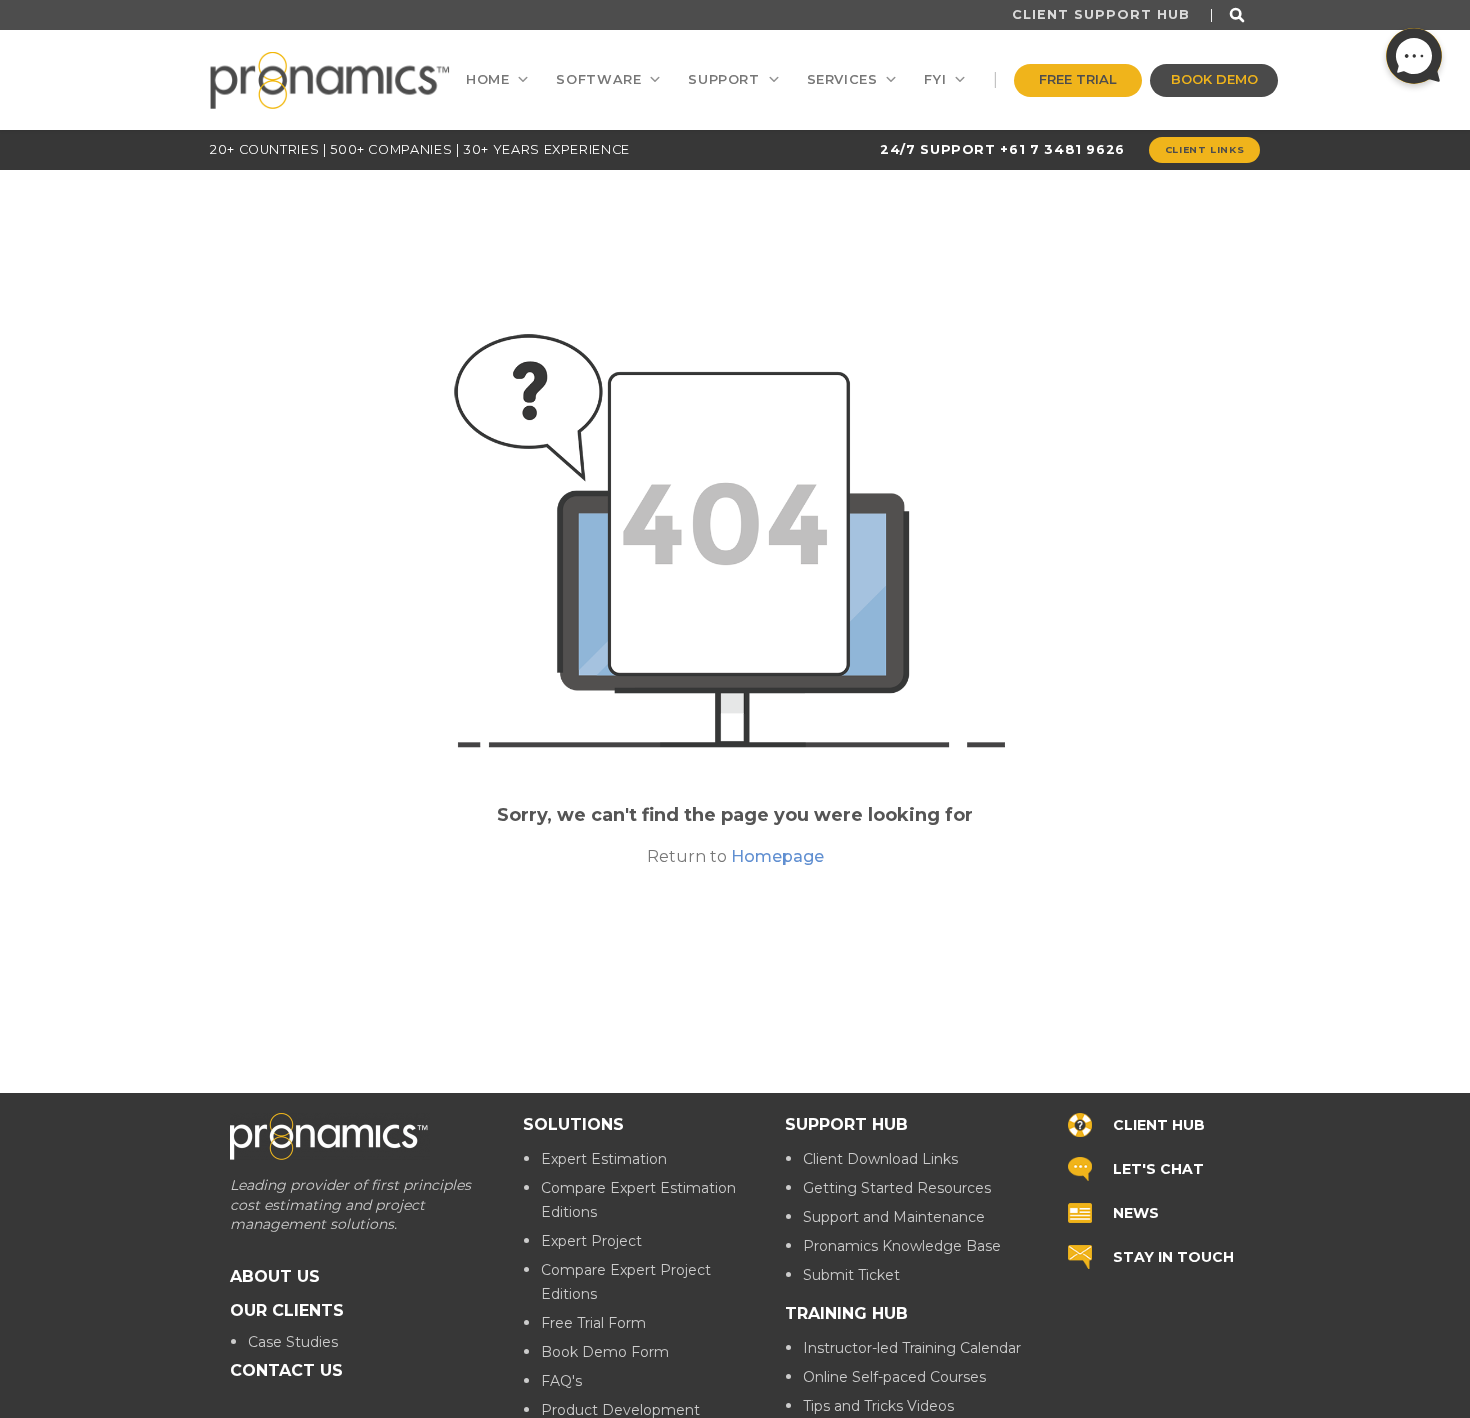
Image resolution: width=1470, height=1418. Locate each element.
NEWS (1136, 1212)
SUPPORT (723, 79)
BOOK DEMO (1214, 79)
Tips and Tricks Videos (878, 1406)
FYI (935, 79)
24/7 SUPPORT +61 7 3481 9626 (1002, 149)
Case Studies (293, 1341)
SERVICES (842, 79)
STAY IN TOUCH (1173, 1256)
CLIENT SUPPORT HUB (1101, 14)
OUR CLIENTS (287, 1309)
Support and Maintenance (894, 1217)
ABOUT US (275, 1275)
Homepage (777, 856)
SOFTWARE (598, 79)
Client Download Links (880, 1159)
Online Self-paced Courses (894, 1377)
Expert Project (591, 1241)
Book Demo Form (605, 1352)
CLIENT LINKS (1205, 149)
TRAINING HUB (846, 1313)
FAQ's (561, 1381)
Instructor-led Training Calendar (912, 1348)
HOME (488, 79)
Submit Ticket (851, 1275)
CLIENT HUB (1159, 1124)
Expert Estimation (604, 1159)
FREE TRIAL (1078, 79)
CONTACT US (286, 1369)
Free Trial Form (593, 1323)
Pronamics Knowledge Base (902, 1246)
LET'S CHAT (1158, 1168)
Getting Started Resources (897, 1188)
